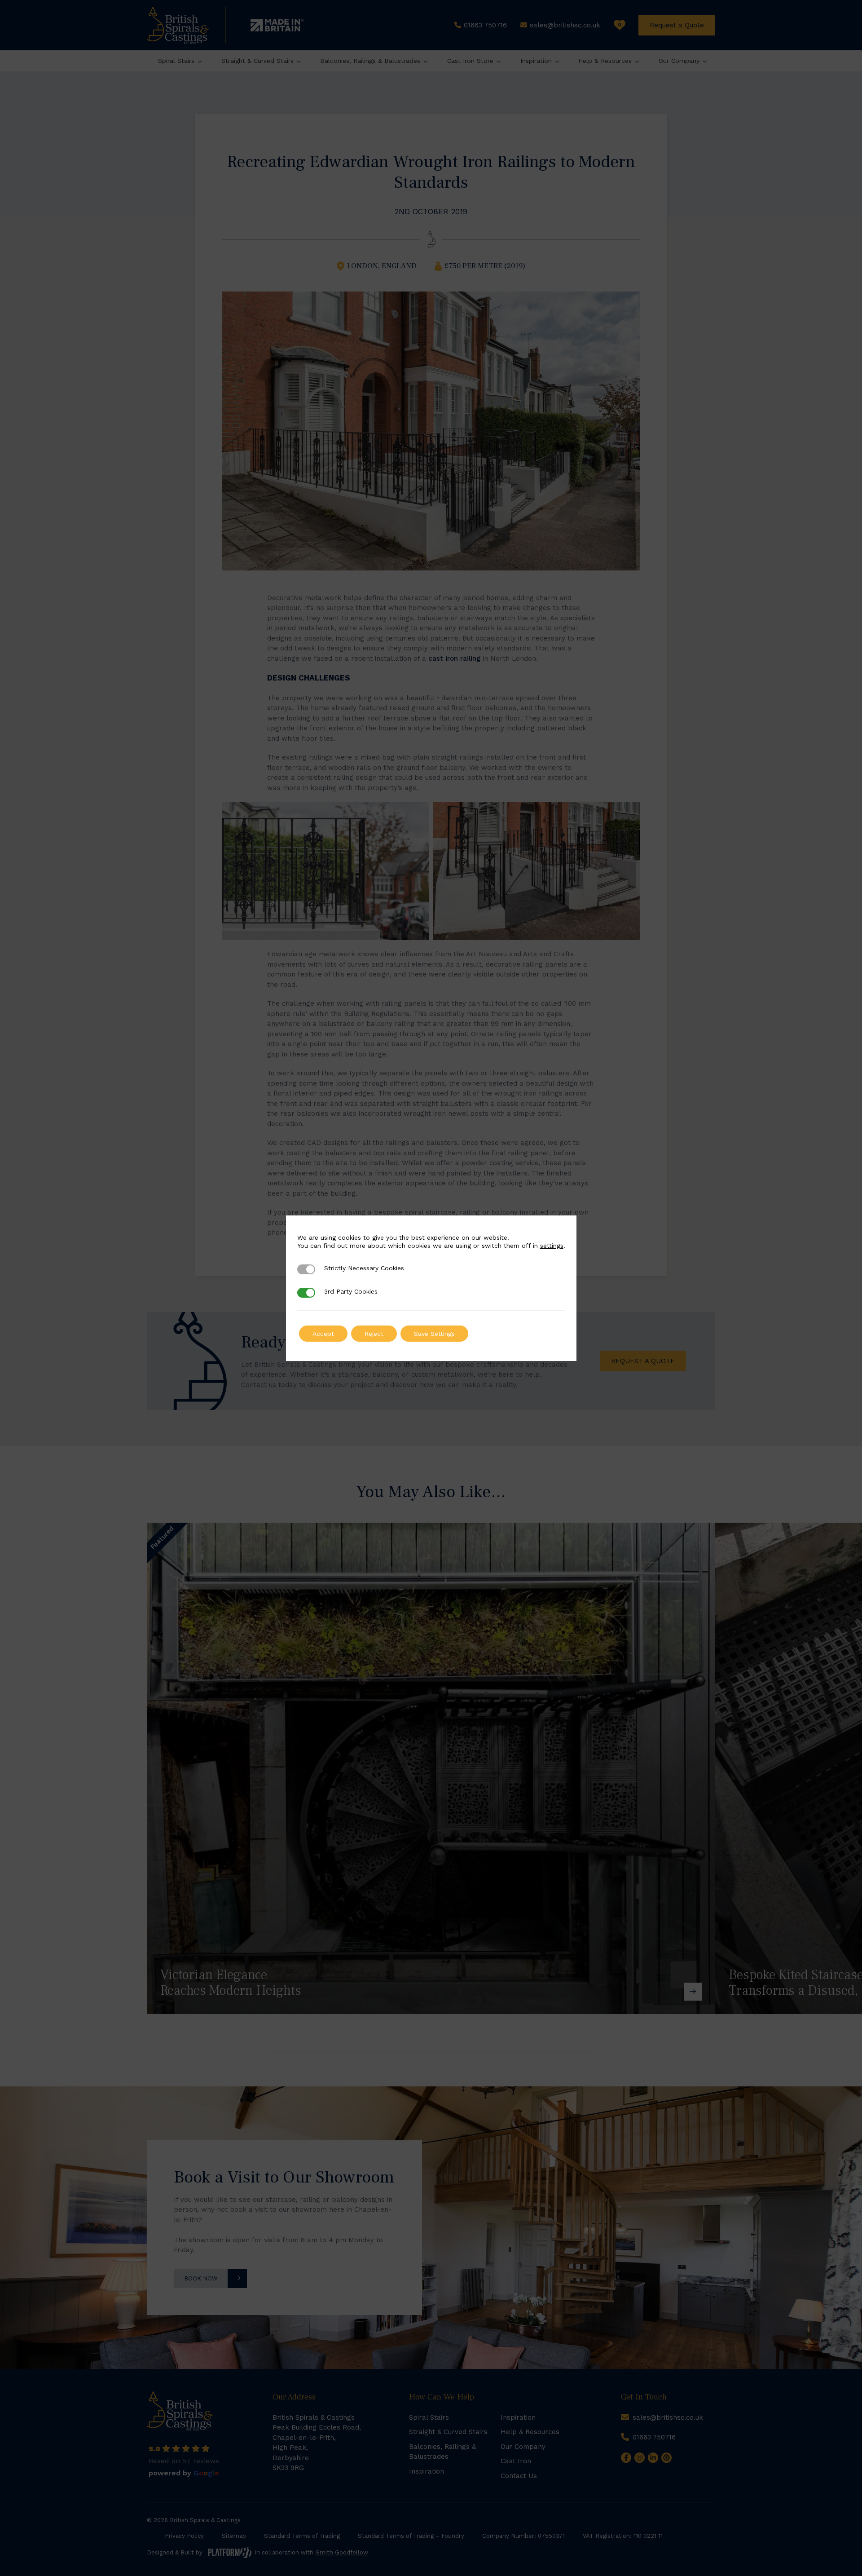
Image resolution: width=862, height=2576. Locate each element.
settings (552, 1246)
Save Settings (434, 1334)
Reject (374, 1334)
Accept (323, 1334)
